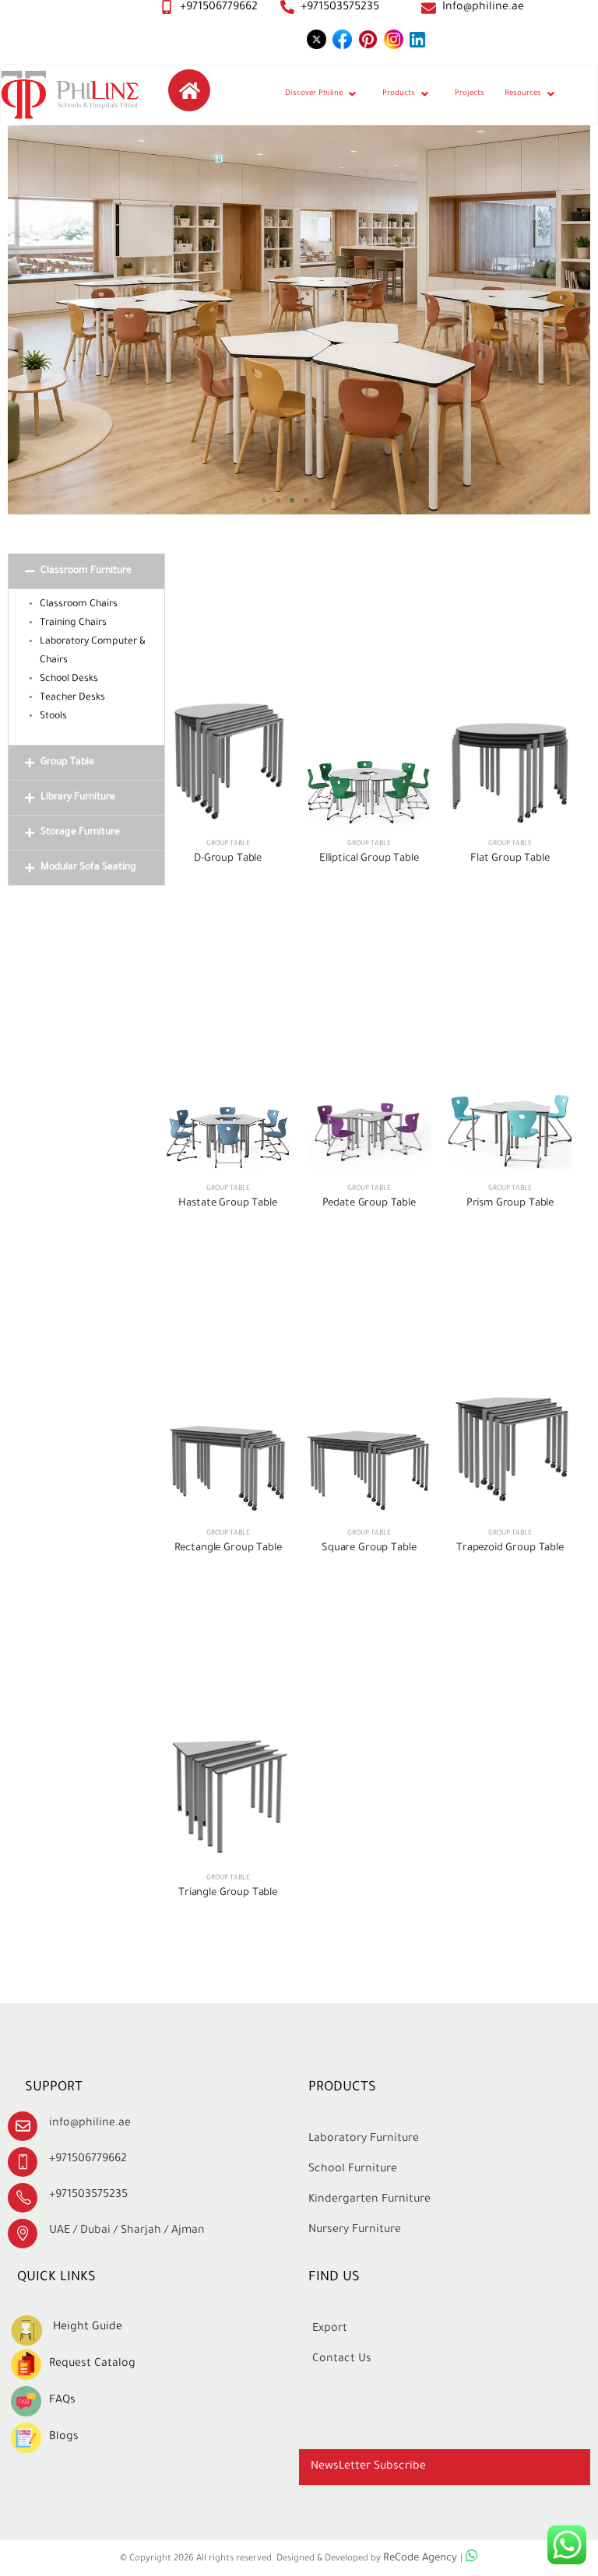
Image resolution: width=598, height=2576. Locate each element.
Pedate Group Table (369, 1204)
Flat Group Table (510, 859)
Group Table (67, 763)
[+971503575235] (287, 7)
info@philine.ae (90, 2124)
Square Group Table (369, 1548)
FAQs (62, 2401)
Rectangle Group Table (228, 1548)
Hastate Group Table (227, 1204)
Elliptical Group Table (369, 859)
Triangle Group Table (228, 1893)
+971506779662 (219, 8)
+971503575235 (340, 8)
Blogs (64, 2437)
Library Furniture (78, 798)
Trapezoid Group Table (510, 1548)
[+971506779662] (167, 7)
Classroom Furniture (86, 571)
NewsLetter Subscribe (368, 2467)
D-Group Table (228, 859)
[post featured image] (228, 760)
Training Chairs (73, 623)
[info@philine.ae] (23, 2126)
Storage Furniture (80, 833)
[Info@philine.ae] (429, 8)
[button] (264, 500)
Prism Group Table (510, 1204)
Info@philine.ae (483, 8)
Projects (470, 94)
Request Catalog (92, 2364)
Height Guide (88, 2328)
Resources (523, 94)
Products (399, 94)
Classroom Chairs (79, 605)
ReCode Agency (422, 2559)
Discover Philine (314, 94)
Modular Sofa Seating (88, 868)
